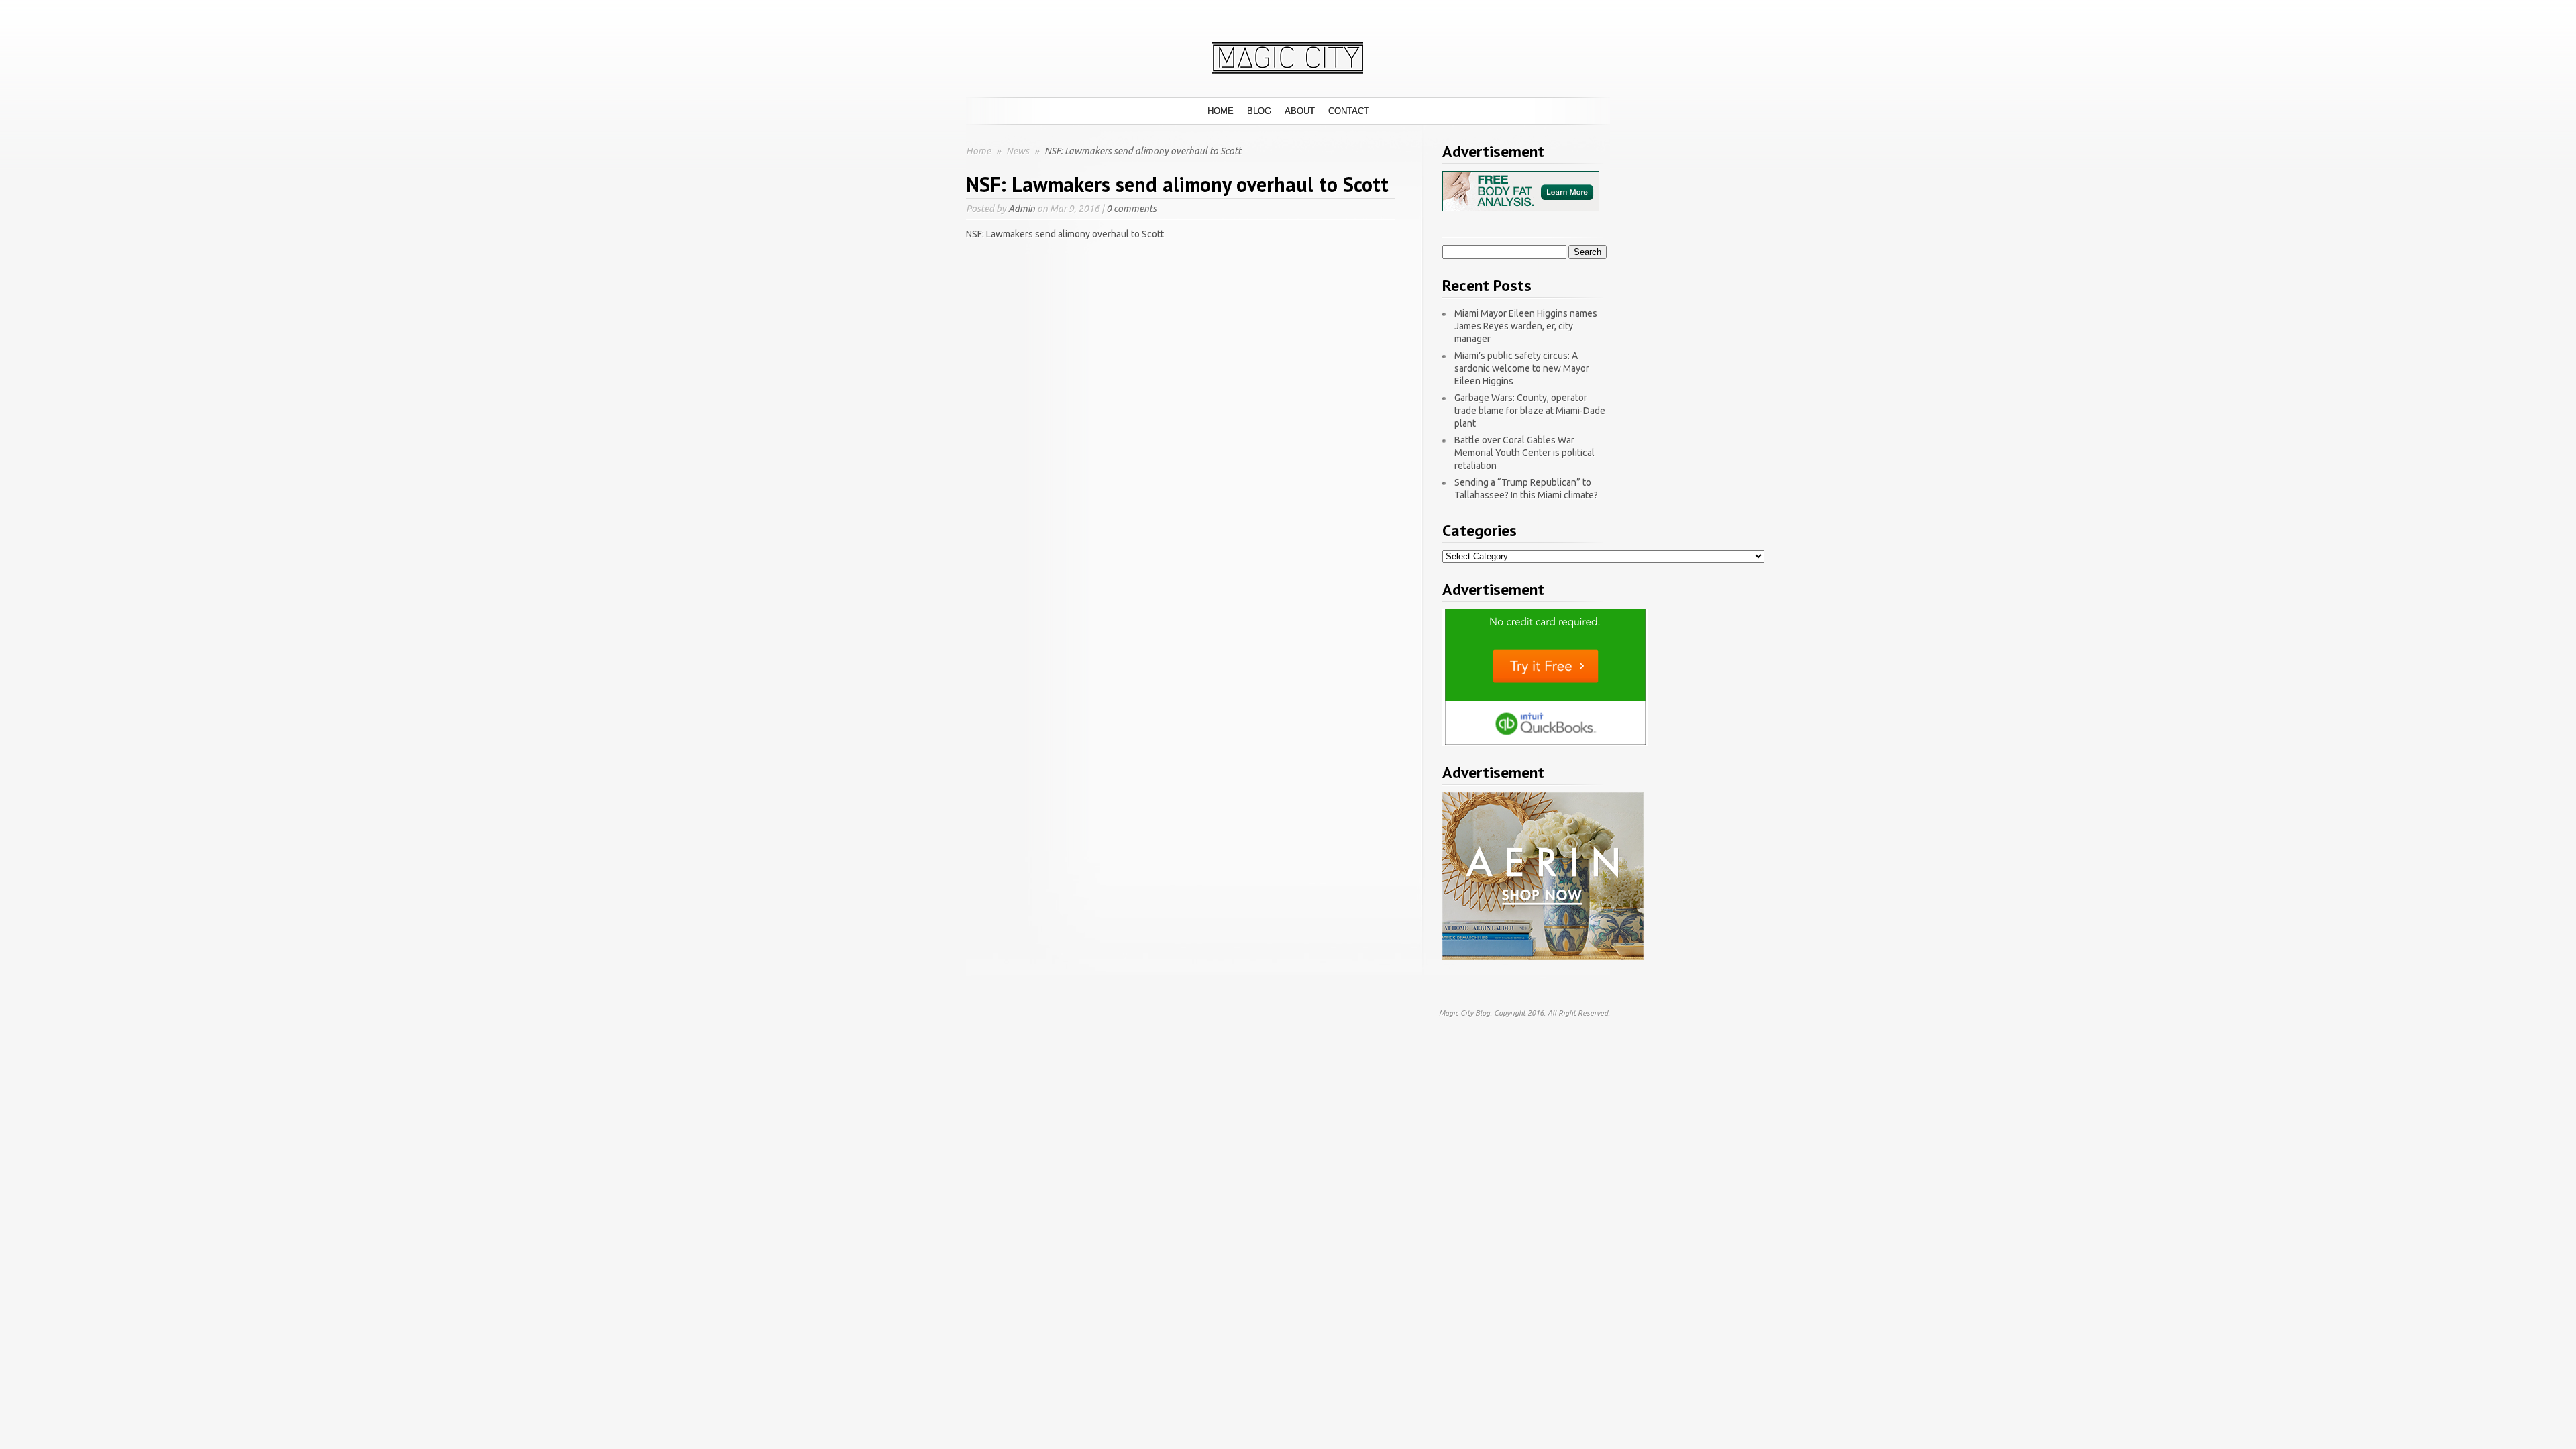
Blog (1259, 111)
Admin (1022, 209)
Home (1221, 111)
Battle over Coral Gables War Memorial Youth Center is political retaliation (1524, 453)
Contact (1349, 111)
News (1019, 151)
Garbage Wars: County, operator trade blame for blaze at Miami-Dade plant (1530, 411)
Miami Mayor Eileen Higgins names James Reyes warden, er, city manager (1526, 326)
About (1300, 111)
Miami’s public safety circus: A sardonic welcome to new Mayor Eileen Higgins (1522, 368)
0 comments (1131, 209)
